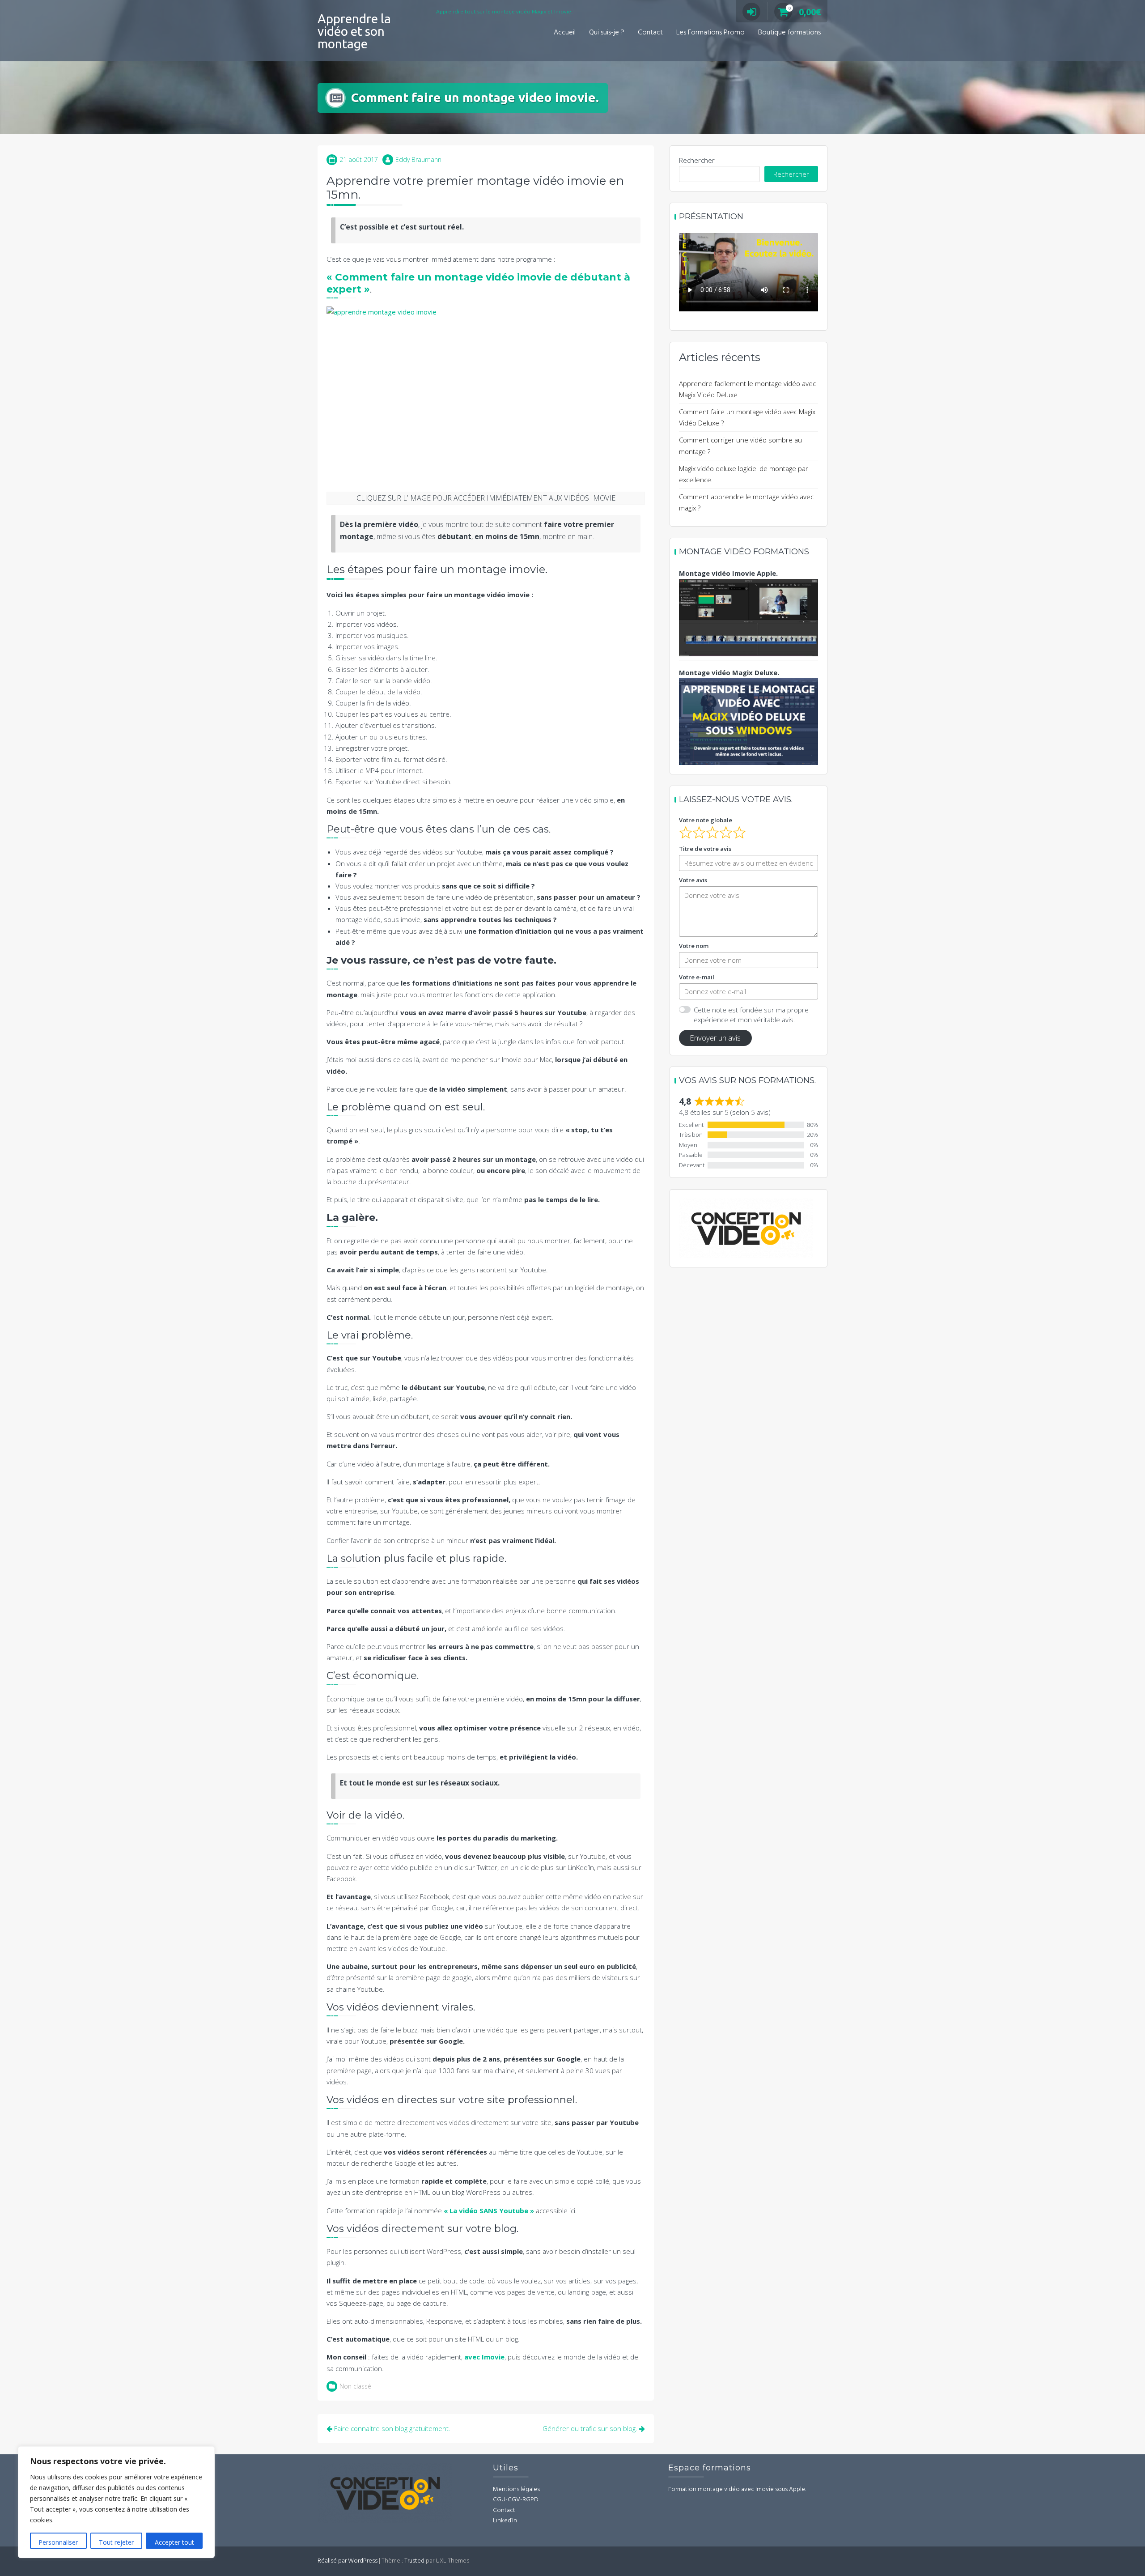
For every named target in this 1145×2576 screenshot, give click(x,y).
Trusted (414, 2561)
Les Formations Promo (710, 33)
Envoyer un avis (715, 1038)
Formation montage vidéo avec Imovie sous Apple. (737, 2489)
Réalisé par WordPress (348, 2561)
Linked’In (505, 2521)
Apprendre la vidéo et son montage (354, 31)
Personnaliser (58, 2542)
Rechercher (697, 160)
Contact (650, 33)
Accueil (565, 33)
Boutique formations (789, 33)
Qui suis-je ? (607, 33)
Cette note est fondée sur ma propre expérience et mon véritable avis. (751, 1015)
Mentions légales (516, 2489)
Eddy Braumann (418, 159)
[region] (116, 2502)
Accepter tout (174, 2542)
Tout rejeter (116, 2542)
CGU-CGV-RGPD (516, 2500)
